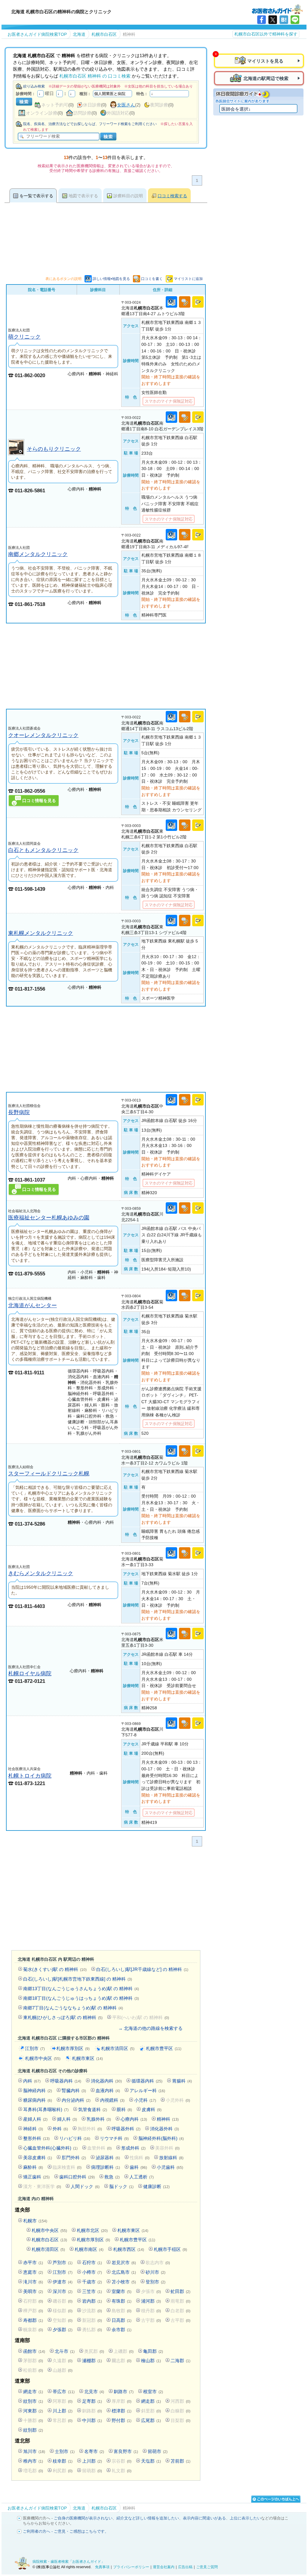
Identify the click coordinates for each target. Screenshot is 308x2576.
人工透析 (142, 2177)
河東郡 (33, 2411)
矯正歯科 (36, 2177)
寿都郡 (33, 2320)
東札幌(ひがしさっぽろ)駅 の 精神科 (63, 2017)
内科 (32, 2081)
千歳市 (92, 2282)
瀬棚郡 (92, 2361)
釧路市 (124, 2392)
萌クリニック (24, 337)
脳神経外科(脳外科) (161, 2138)
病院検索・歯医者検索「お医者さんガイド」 (69, 2562)
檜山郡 (151, 2361)
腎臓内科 (74, 2090)
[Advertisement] (106, 666)
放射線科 (171, 2158)
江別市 (35, 2048)
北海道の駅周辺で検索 (266, 78)
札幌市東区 (87, 2058)
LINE (295, 20)
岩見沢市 (124, 2262)
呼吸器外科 (126, 2129)
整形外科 (36, 2138)
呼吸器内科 (66, 2081)
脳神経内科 (38, 2090)
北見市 (94, 2392)
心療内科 (134, 2119)
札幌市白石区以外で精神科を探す (266, 34)
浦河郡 (151, 2301)
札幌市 (35, 2221)
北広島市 (124, 2272)
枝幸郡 (63, 2461)
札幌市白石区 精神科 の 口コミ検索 (95, 76)
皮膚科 (152, 2109)
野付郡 (122, 2420)
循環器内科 (147, 2081)
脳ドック (121, 2186)
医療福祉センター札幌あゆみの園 (49, 1217)
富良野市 (126, 2451)
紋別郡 (33, 2430)
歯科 (138, 2167)
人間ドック (85, 2186)
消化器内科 (106, 2081)
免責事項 (102, 2567)
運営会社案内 (164, 2567)
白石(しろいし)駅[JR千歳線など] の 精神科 (142, 1969)
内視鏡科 (112, 2100)
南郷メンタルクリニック (38, 554)
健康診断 (156, 2186)
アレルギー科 (147, 2090)
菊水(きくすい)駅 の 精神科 (55, 1969)
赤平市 (33, 2262)
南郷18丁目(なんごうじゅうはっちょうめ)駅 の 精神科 (81, 1998)
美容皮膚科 (38, 2158)
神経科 (33, 2129)
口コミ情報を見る (39, 801)
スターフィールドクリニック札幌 (49, 1473)
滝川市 (33, 2282)
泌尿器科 (108, 2158)
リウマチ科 (114, 2138)
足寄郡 (92, 2401)
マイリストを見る (265, 61)
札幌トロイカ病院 (30, 1776)
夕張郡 (63, 2330)
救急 (112, 2177)
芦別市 (63, 2262)
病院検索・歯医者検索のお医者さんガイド (277, 9)
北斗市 (65, 2351)
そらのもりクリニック (54, 449)
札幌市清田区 (118, 2048)
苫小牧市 (124, 2282)
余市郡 (122, 2330)
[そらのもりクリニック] (16, 454)
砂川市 (156, 2272)
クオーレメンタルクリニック (43, 735)
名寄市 (94, 2451)
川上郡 (63, 2411)
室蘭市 (122, 2291)
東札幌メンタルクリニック (41, 933)
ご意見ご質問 (207, 2567)
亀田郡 (153, 2351)
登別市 (156, 2282)
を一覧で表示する (36, 196)
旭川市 (34, 2451)
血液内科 (108, 2090)
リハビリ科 (75, 2138)
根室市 (153, 2392)
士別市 (65, 2451)
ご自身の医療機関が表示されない (83, 2518)
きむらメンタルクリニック (41, 1573)
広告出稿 (185, 2567)
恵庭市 (33, 2272)
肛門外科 (74, 2158)
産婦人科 (35, 2119)
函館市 (34, 2351)
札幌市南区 (89, 2249)
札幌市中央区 (43, 2058)
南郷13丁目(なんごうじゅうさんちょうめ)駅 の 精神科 (81, 1989)
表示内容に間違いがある (204, 2518)
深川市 (63, 2291)
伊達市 (63, 2282)
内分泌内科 (76, 2100)
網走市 (33, 2392)
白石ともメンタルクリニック (43, 850)
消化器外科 (165, 2129)
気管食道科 (93, 2109)
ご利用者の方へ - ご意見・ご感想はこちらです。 (66, 2531)
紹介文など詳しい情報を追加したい (148, 2518)
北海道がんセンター (32, 1305)
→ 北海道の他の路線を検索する (150, 2028)
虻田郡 (180, 2291)
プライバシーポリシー (131, 2567)
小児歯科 (170, 2167)
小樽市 (92, 2272)
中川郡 (92, 2420)
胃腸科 (182, 2081)
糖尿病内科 (38, 2100)
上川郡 (92, 2461)
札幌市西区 (129, 2249)
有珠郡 (122, 2301)
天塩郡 (151, 2461)
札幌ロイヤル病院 (30, 1673)
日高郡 (122, 2320)
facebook (262, 20)
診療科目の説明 (128, 196)
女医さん (126, 105)
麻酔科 (33, 2167)
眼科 (124, 2109)
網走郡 (151, 2401)
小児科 (145, 2100)
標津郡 (122, 2411)
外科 (60, 2129)
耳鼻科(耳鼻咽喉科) (46, 2109)
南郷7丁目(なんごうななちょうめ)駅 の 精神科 (73, 2008)
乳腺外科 (99, 2119)
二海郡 (180, 2361)
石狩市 (92, 2262)
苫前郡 (180, 2461)
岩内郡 (92, 2301)
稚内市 (33, 2461)
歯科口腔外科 (77, 2177)
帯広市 (64, 2392)
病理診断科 (106, 2167)
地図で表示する (83, 196)
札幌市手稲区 (170, 2249)
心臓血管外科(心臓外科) (50, 2148)
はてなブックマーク (284, 20)
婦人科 (67, 2119)
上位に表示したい (245, 2518)
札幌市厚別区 (73, 2048)
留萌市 (158, 2451)
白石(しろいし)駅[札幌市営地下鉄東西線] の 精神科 (78, 1979)
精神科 (168, 2119)
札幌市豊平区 (164, 2048)
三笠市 (92, 2291)
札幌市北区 (92, 2230)
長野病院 (19, 1112)
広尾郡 (151, 2420)
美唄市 (33, 2291)
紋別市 (33, 2401)
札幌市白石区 (49, 2240)
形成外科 (133, 2148)
